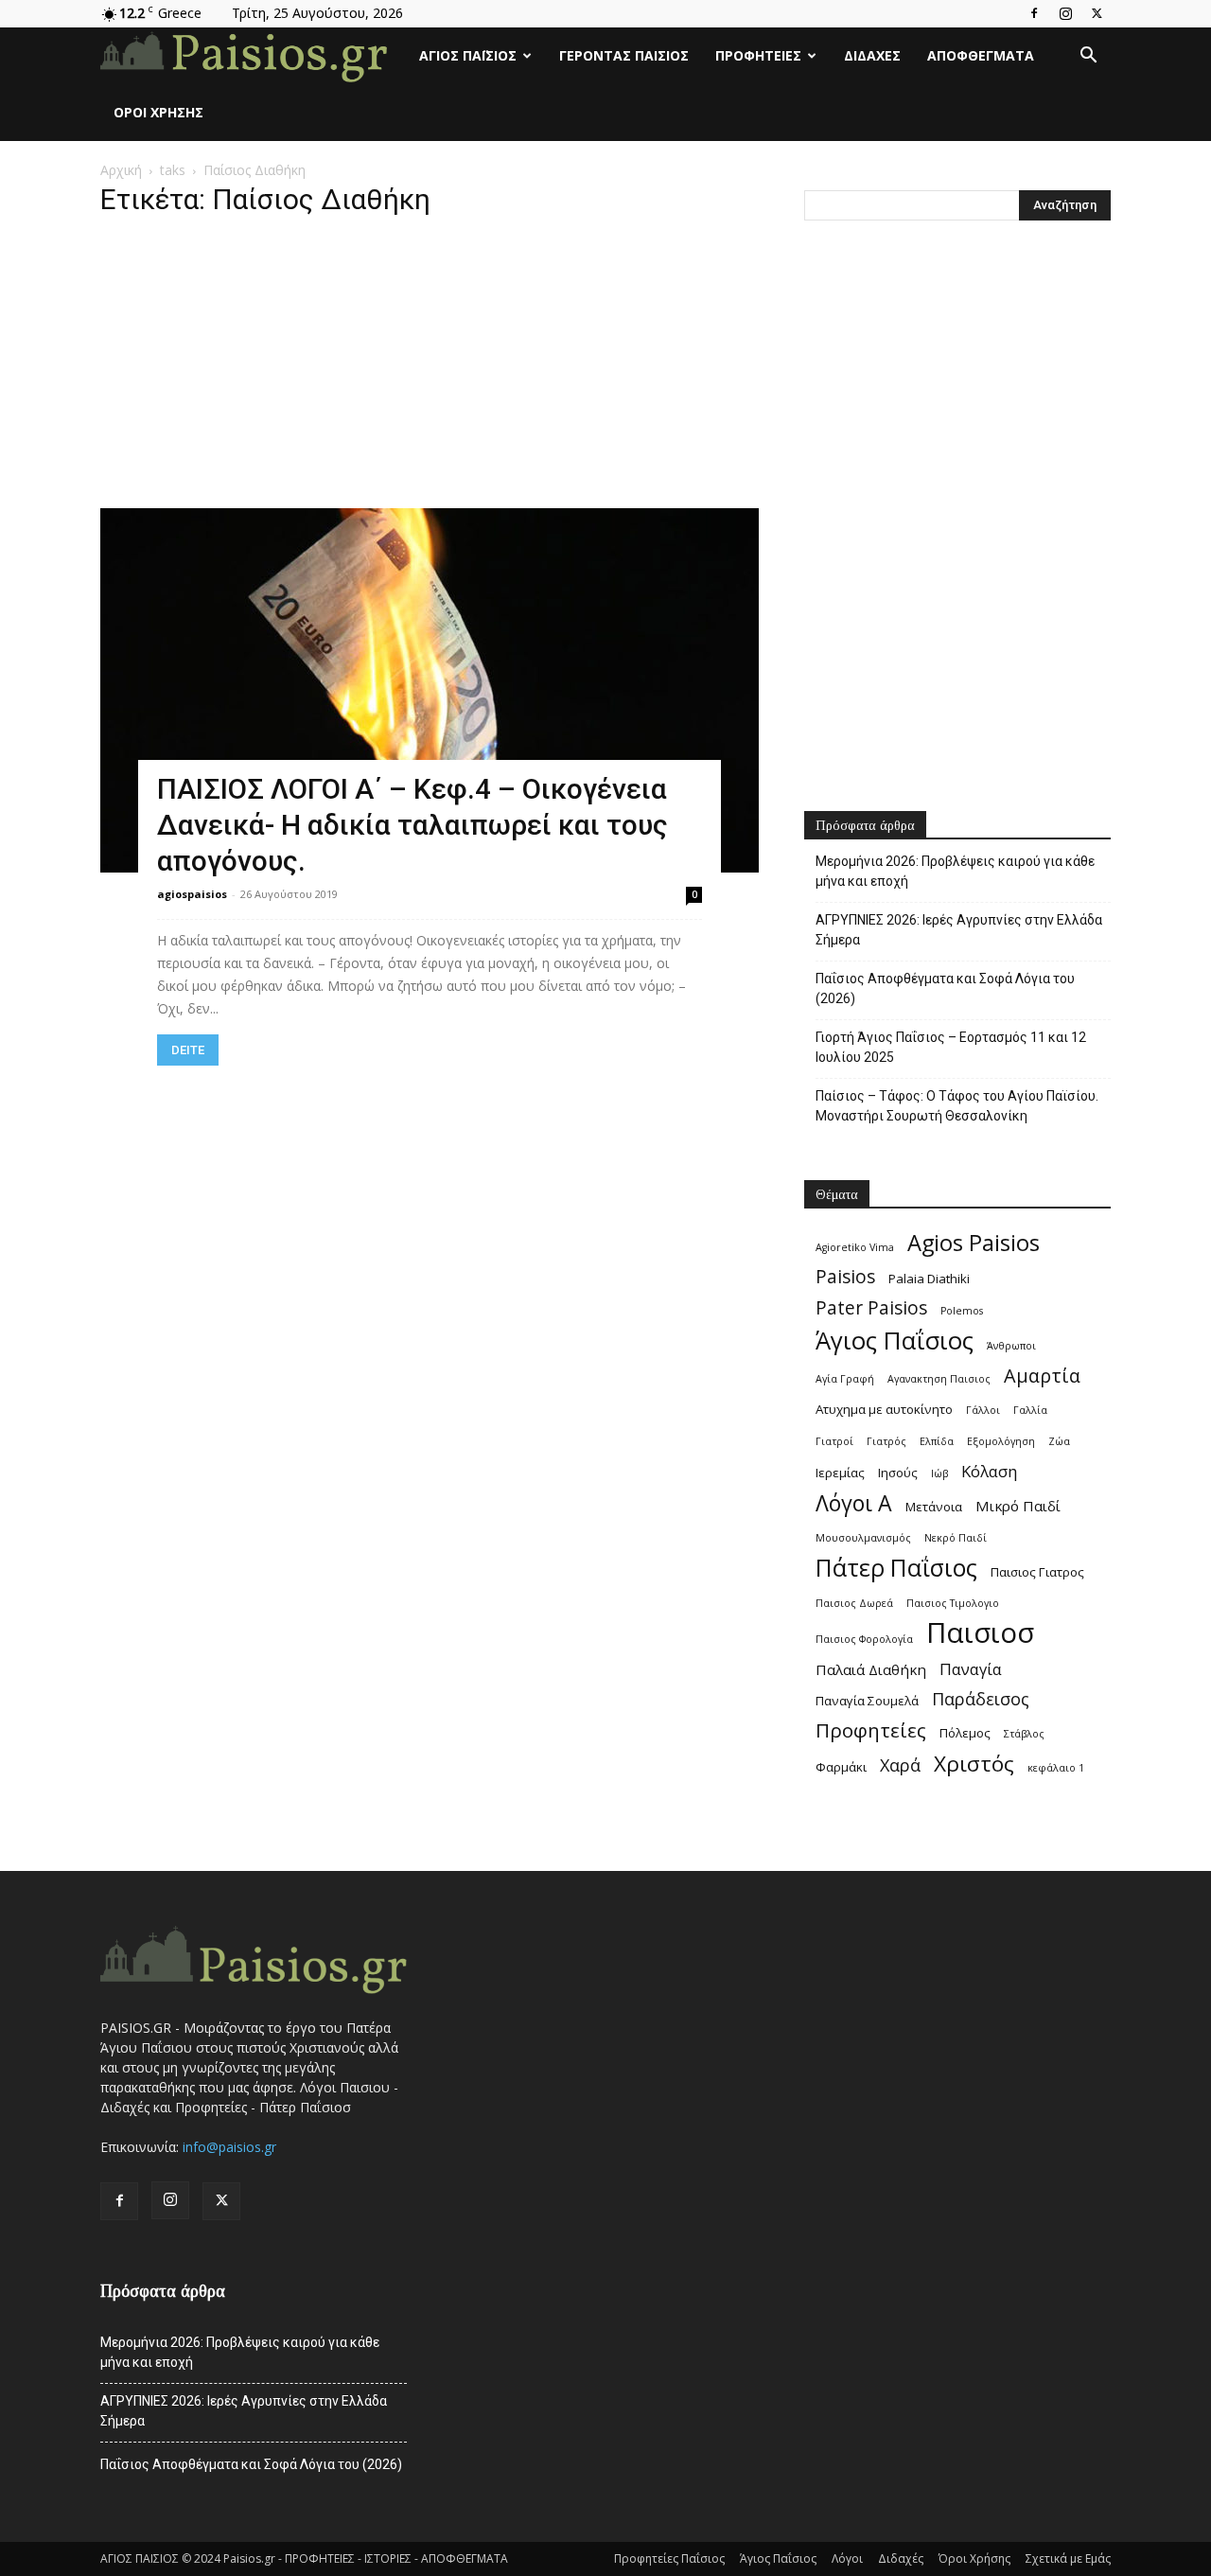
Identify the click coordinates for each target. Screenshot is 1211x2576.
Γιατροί (834, 1441)
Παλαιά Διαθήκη (871, 1669)
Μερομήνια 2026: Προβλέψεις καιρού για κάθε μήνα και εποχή (955, 871)
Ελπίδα (937, 1441)
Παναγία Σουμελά (867, 1701)
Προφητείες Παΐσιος (669, 2558)
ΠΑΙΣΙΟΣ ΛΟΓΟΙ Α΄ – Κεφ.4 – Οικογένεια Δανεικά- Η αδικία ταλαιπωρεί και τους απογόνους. (412, 825)
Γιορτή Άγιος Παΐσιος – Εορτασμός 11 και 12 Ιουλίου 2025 (951, 1047)
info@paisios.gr (229, 2147)
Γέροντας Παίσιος (624, 55)
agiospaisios (192, 894)
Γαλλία (1030, 1410)
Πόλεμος (965, 1733)
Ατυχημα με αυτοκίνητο (884, 1409)
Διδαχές (872, 55)
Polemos (962, 1311)
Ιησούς (898, 1473)
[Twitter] (1097, 13)
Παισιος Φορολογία (864, 1639)
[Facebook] (1034, 13)
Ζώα (1059, 1441)
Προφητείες (758, 55)
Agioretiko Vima (855, 1247)
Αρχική (121, 170)
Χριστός (974, 1764)
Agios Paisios (974, 1243)
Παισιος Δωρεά (854, 1603)
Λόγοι (847, 2558)
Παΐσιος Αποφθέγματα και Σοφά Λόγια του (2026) (945, 988)
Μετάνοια (934, 1507)
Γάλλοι (983, 1410)
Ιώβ (939, 1473)
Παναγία (971, 1669)
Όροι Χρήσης (158, 112)
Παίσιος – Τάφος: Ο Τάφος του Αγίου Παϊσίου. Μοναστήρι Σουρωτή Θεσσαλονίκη (957, 1106)
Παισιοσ (980, 1633)
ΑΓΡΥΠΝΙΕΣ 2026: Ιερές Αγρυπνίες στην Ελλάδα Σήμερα (959, 930)
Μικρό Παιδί (1018, 1506)
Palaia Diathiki (929, 1279)
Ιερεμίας (840, 1473)
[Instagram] (1065, 13)
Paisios (845, 1277)
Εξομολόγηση (1001, 1441)
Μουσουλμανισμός (863, 1538)
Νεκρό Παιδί (956, 1538)
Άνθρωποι (1011, 1346)
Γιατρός (886, 1441)
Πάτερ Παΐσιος (896, 1568)
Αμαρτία (1042, 1376)
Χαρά (900, 1765)
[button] (1088, 57)
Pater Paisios (871, 1308)
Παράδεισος (981, 1699)
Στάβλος (1024, 1734)
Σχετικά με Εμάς (1068, 2558)
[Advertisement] (430, 368)
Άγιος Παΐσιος (468, 55)
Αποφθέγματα (981, 55)
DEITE (188, 1050)
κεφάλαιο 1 (1056, 1768)
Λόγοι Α (854, 1503)
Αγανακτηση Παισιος (939, 1379)
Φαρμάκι (841, 1767)
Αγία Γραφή (845, 1379)
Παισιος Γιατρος (1037, 1572)
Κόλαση (989, 1471)
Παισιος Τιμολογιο (953, 1603)
